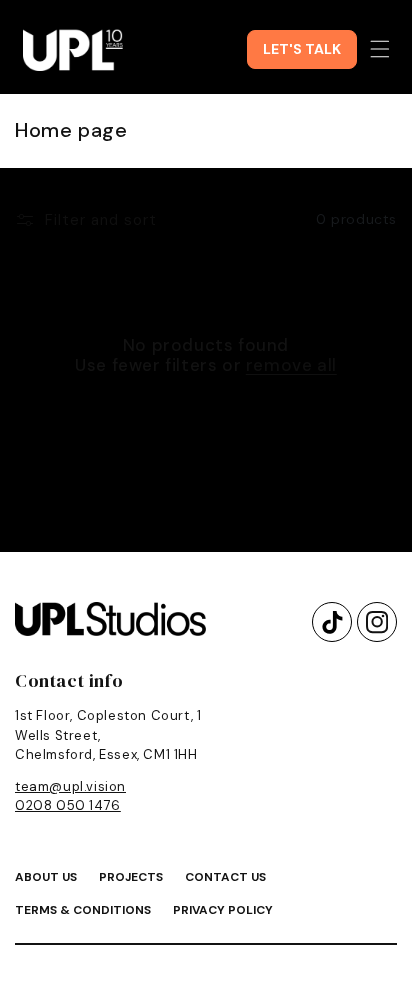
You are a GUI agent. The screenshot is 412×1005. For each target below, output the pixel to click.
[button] (380, 49)
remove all (291, 365)
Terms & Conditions (83, 910)
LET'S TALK (302, 49)
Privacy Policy (223, 910)
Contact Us (225, 877)
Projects (131, 877)
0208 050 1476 (68, 805)
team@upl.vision (70, 786)
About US (46, 877)
